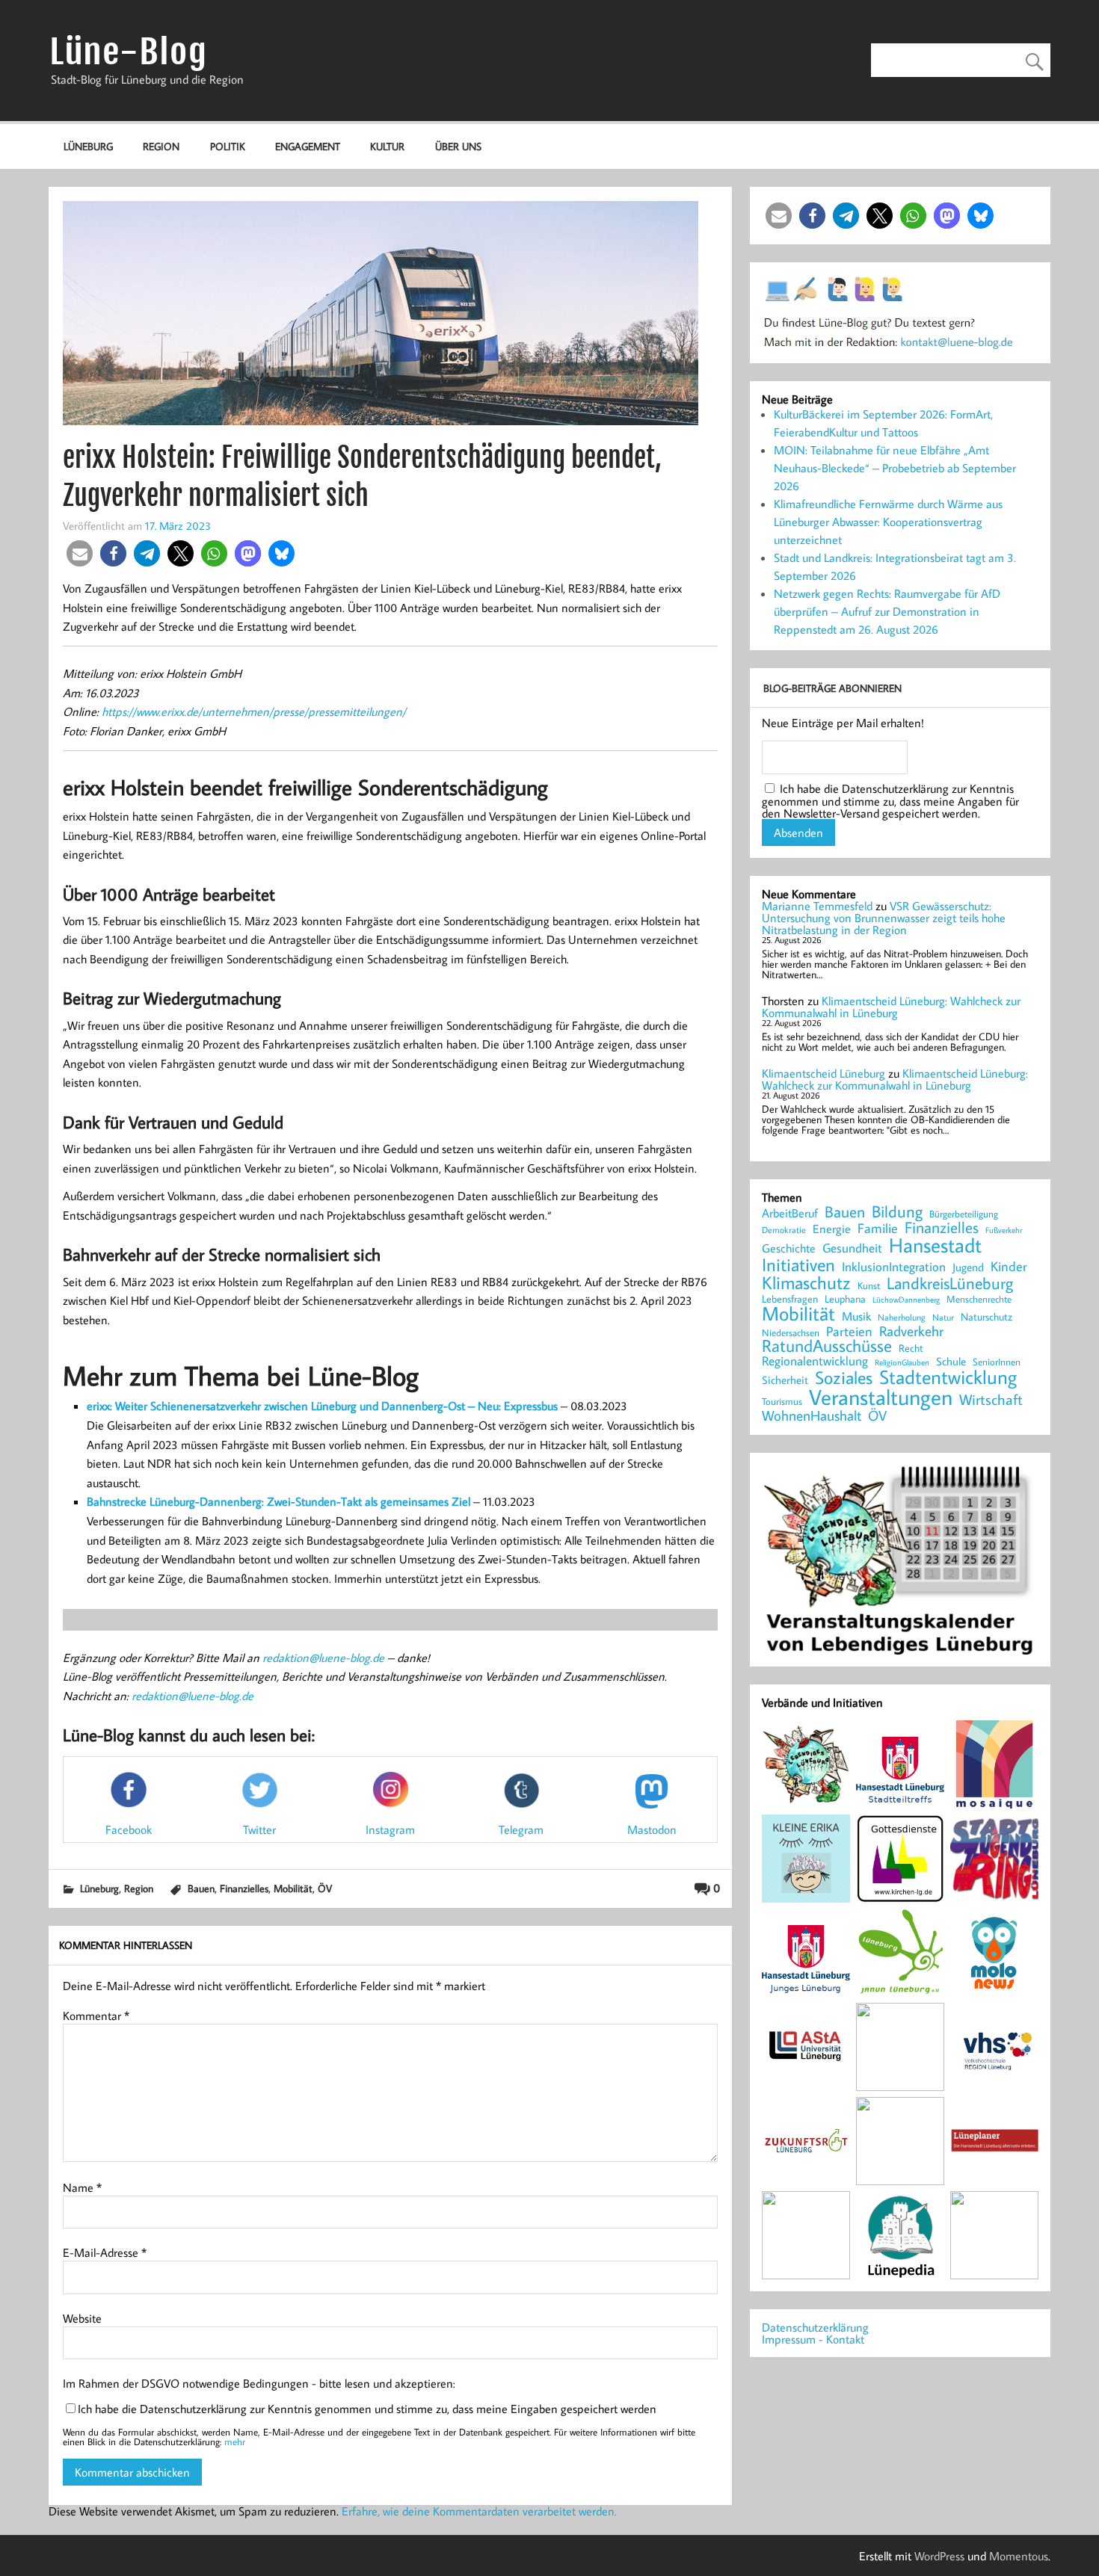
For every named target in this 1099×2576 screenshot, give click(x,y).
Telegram (521, 1829)
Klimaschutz (806, 1282)
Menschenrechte (979, 1299)
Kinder (1009, 1267)
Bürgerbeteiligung (964, 1214)
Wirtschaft (991, 1399)
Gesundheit (852, 1248)
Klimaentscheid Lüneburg (824, 1073)
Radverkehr (911, 1331)
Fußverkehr (1004, 1230)
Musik (856, 1316)
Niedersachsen (791, 1333)
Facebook (129, 1829)
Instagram (390, 1829)
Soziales (844, 1377)
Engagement (308, 146)
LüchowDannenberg (906, 1299)
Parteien (849, 1331)
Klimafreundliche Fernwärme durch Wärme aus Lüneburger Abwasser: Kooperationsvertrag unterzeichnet (888, 522)
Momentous (1019, 2556)
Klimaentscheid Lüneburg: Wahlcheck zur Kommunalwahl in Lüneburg (891, 1007)
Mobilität (293, 1888)
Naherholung (902, 1317)
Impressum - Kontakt (813, 2339)
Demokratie (784, 1230)
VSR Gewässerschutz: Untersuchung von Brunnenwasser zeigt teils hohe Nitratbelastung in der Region (884, 918)
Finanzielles (244, 1888)
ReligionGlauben (902, 1363)
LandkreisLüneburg (950, 1284)
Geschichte (789, 1248)
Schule (951, 1361)
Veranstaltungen (881, 1397)
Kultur (387, 146)
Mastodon (652, 1829)
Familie (878, 1229)
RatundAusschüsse (827, 1346)
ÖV (325, 1888)
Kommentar (96, 2016)
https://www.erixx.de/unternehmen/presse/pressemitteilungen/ (254, 711)
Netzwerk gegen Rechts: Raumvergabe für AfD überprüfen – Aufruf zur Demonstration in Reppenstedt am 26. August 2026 (887, 611)
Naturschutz (986, 1318)
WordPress (939, 2556)
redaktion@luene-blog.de (323, 1658)
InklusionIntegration (894, 1267)
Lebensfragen (790, 1299)
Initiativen (798, 1264)
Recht (911, 1349)
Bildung (897, 1211)
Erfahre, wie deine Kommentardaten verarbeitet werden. (479, 2511)
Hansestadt (935, 1245)
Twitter (259, 1829)
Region (161, 146)
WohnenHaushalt (812, 1416)
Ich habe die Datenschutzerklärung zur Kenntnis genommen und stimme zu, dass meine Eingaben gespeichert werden (367, 2409)
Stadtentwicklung (948, 1377)
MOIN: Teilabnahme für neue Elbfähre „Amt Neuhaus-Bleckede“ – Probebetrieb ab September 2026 (895, 468)
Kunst (869, 1286)
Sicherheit (785, 1380)
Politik (228, 146)
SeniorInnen (997, 1362)
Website (82, 2318)
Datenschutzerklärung (815, 2327)
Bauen (201, 1888)
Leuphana (845, 1299)
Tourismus (782, 1402)
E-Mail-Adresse (105, 2252)
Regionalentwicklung (815, 1361)
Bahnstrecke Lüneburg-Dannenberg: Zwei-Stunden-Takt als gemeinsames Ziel (278, 1501)
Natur (943, 1318)
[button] (80, 553)
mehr (235, 2441)
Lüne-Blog (129, 52)
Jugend (968, 1268)
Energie (832, 1229)
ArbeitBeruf (790, 1214)
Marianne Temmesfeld (817, 906)
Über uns (458, 146)
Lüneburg (88, 146)
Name (82, 2187)
